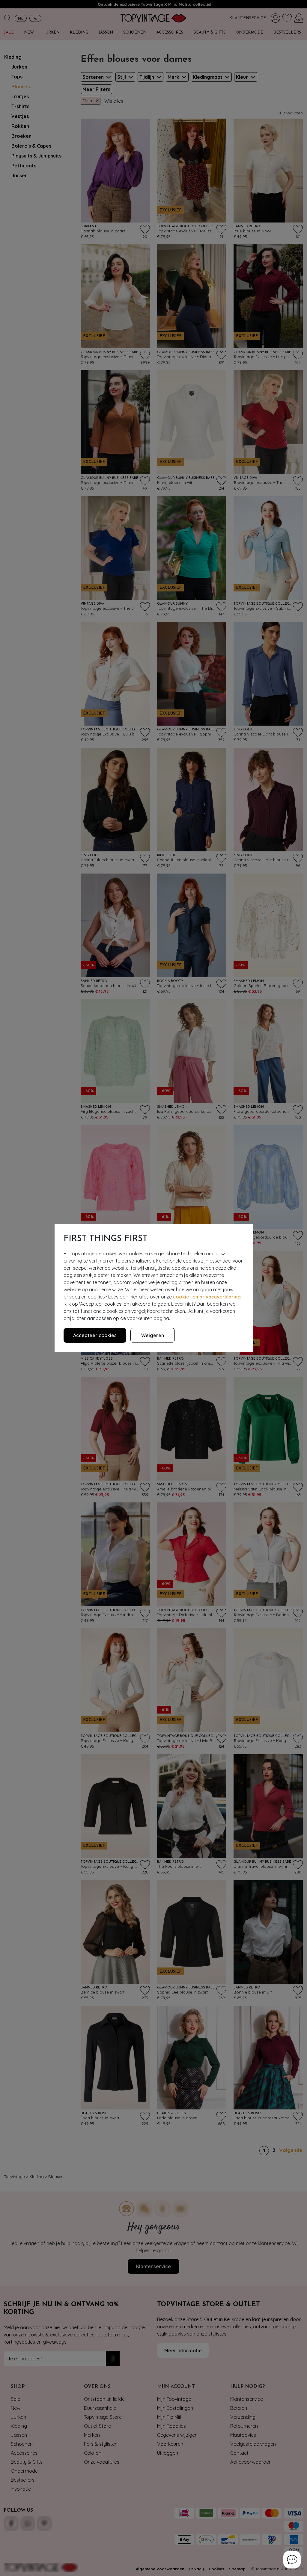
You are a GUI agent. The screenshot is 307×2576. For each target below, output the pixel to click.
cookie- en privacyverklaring (207, 1297)
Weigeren (153, 1335)
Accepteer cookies (95, 1335)
